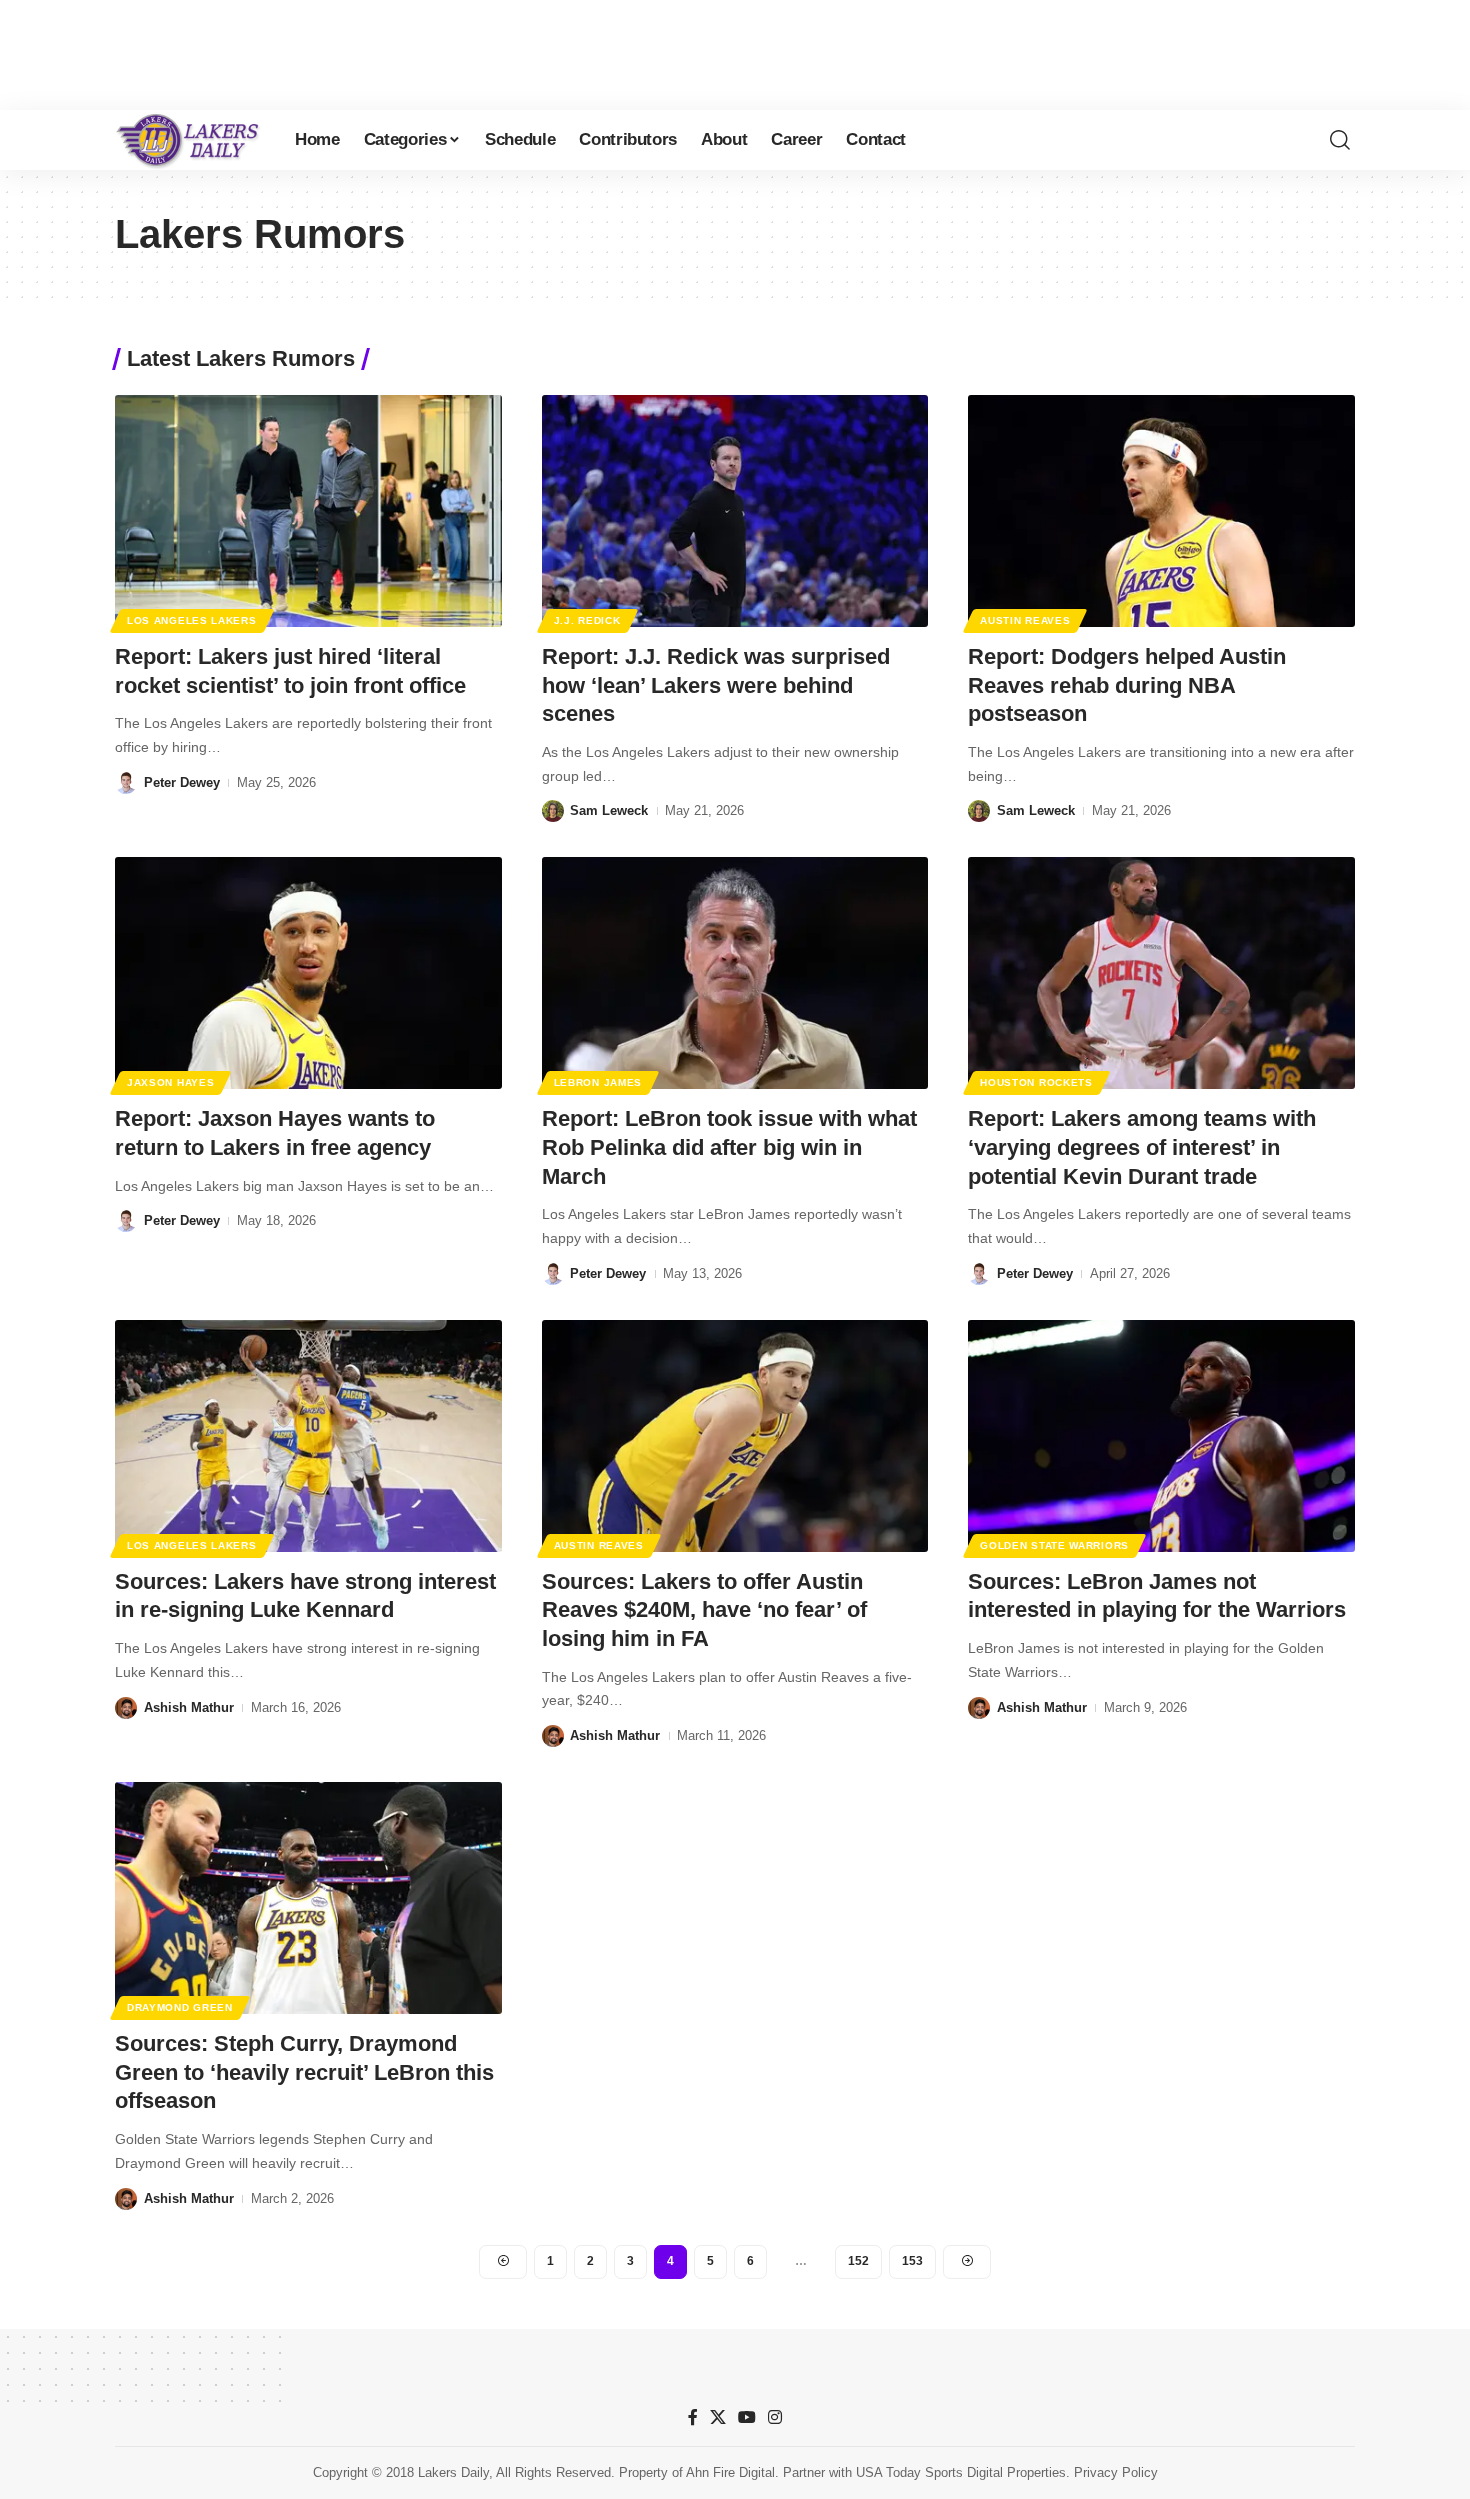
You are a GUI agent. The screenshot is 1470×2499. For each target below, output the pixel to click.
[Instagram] (775, 2417)
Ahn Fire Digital (730, 2472)
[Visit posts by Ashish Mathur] (126, 1708)
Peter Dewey (182, 782)
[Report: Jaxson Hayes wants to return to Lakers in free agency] (308, 973)
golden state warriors (1054, 1545)
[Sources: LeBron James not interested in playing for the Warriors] (1161, 1436)
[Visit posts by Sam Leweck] (553, 811)
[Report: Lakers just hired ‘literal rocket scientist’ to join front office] (308, 511)
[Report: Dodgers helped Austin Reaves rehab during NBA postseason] (1161, 511)
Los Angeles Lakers (192, 620)
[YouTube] (747, 2417)
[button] (1340, 140)
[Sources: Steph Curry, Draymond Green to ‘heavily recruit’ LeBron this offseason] (308, 1898)
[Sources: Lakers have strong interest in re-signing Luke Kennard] (308, 1436)
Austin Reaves (1025, 620)
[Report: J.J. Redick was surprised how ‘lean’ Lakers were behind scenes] (735, 511)
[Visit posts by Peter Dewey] (126, 783)
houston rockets (1036, 1082)
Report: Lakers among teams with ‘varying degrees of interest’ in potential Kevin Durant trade (1142, 1147)
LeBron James (598, 1082)
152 (858, 2261)
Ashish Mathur (189, 1707)
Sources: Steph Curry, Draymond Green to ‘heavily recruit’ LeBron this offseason (304, 2072)
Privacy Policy (1116, 2472)
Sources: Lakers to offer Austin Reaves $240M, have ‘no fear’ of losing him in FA (704, 1610)
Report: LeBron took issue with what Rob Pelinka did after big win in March (729, 1147)
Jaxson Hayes (170, 1082)
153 (912, 2261)
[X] (718, 2417)
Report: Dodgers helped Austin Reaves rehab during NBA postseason (1127, 685)
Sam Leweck (609, 810)
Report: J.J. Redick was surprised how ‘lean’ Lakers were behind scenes (716, 685)
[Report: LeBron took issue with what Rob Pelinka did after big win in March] (735, 973)
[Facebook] (693, 2417)
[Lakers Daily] (189, 140)
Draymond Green (180, 2007)
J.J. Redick (587, 620)
